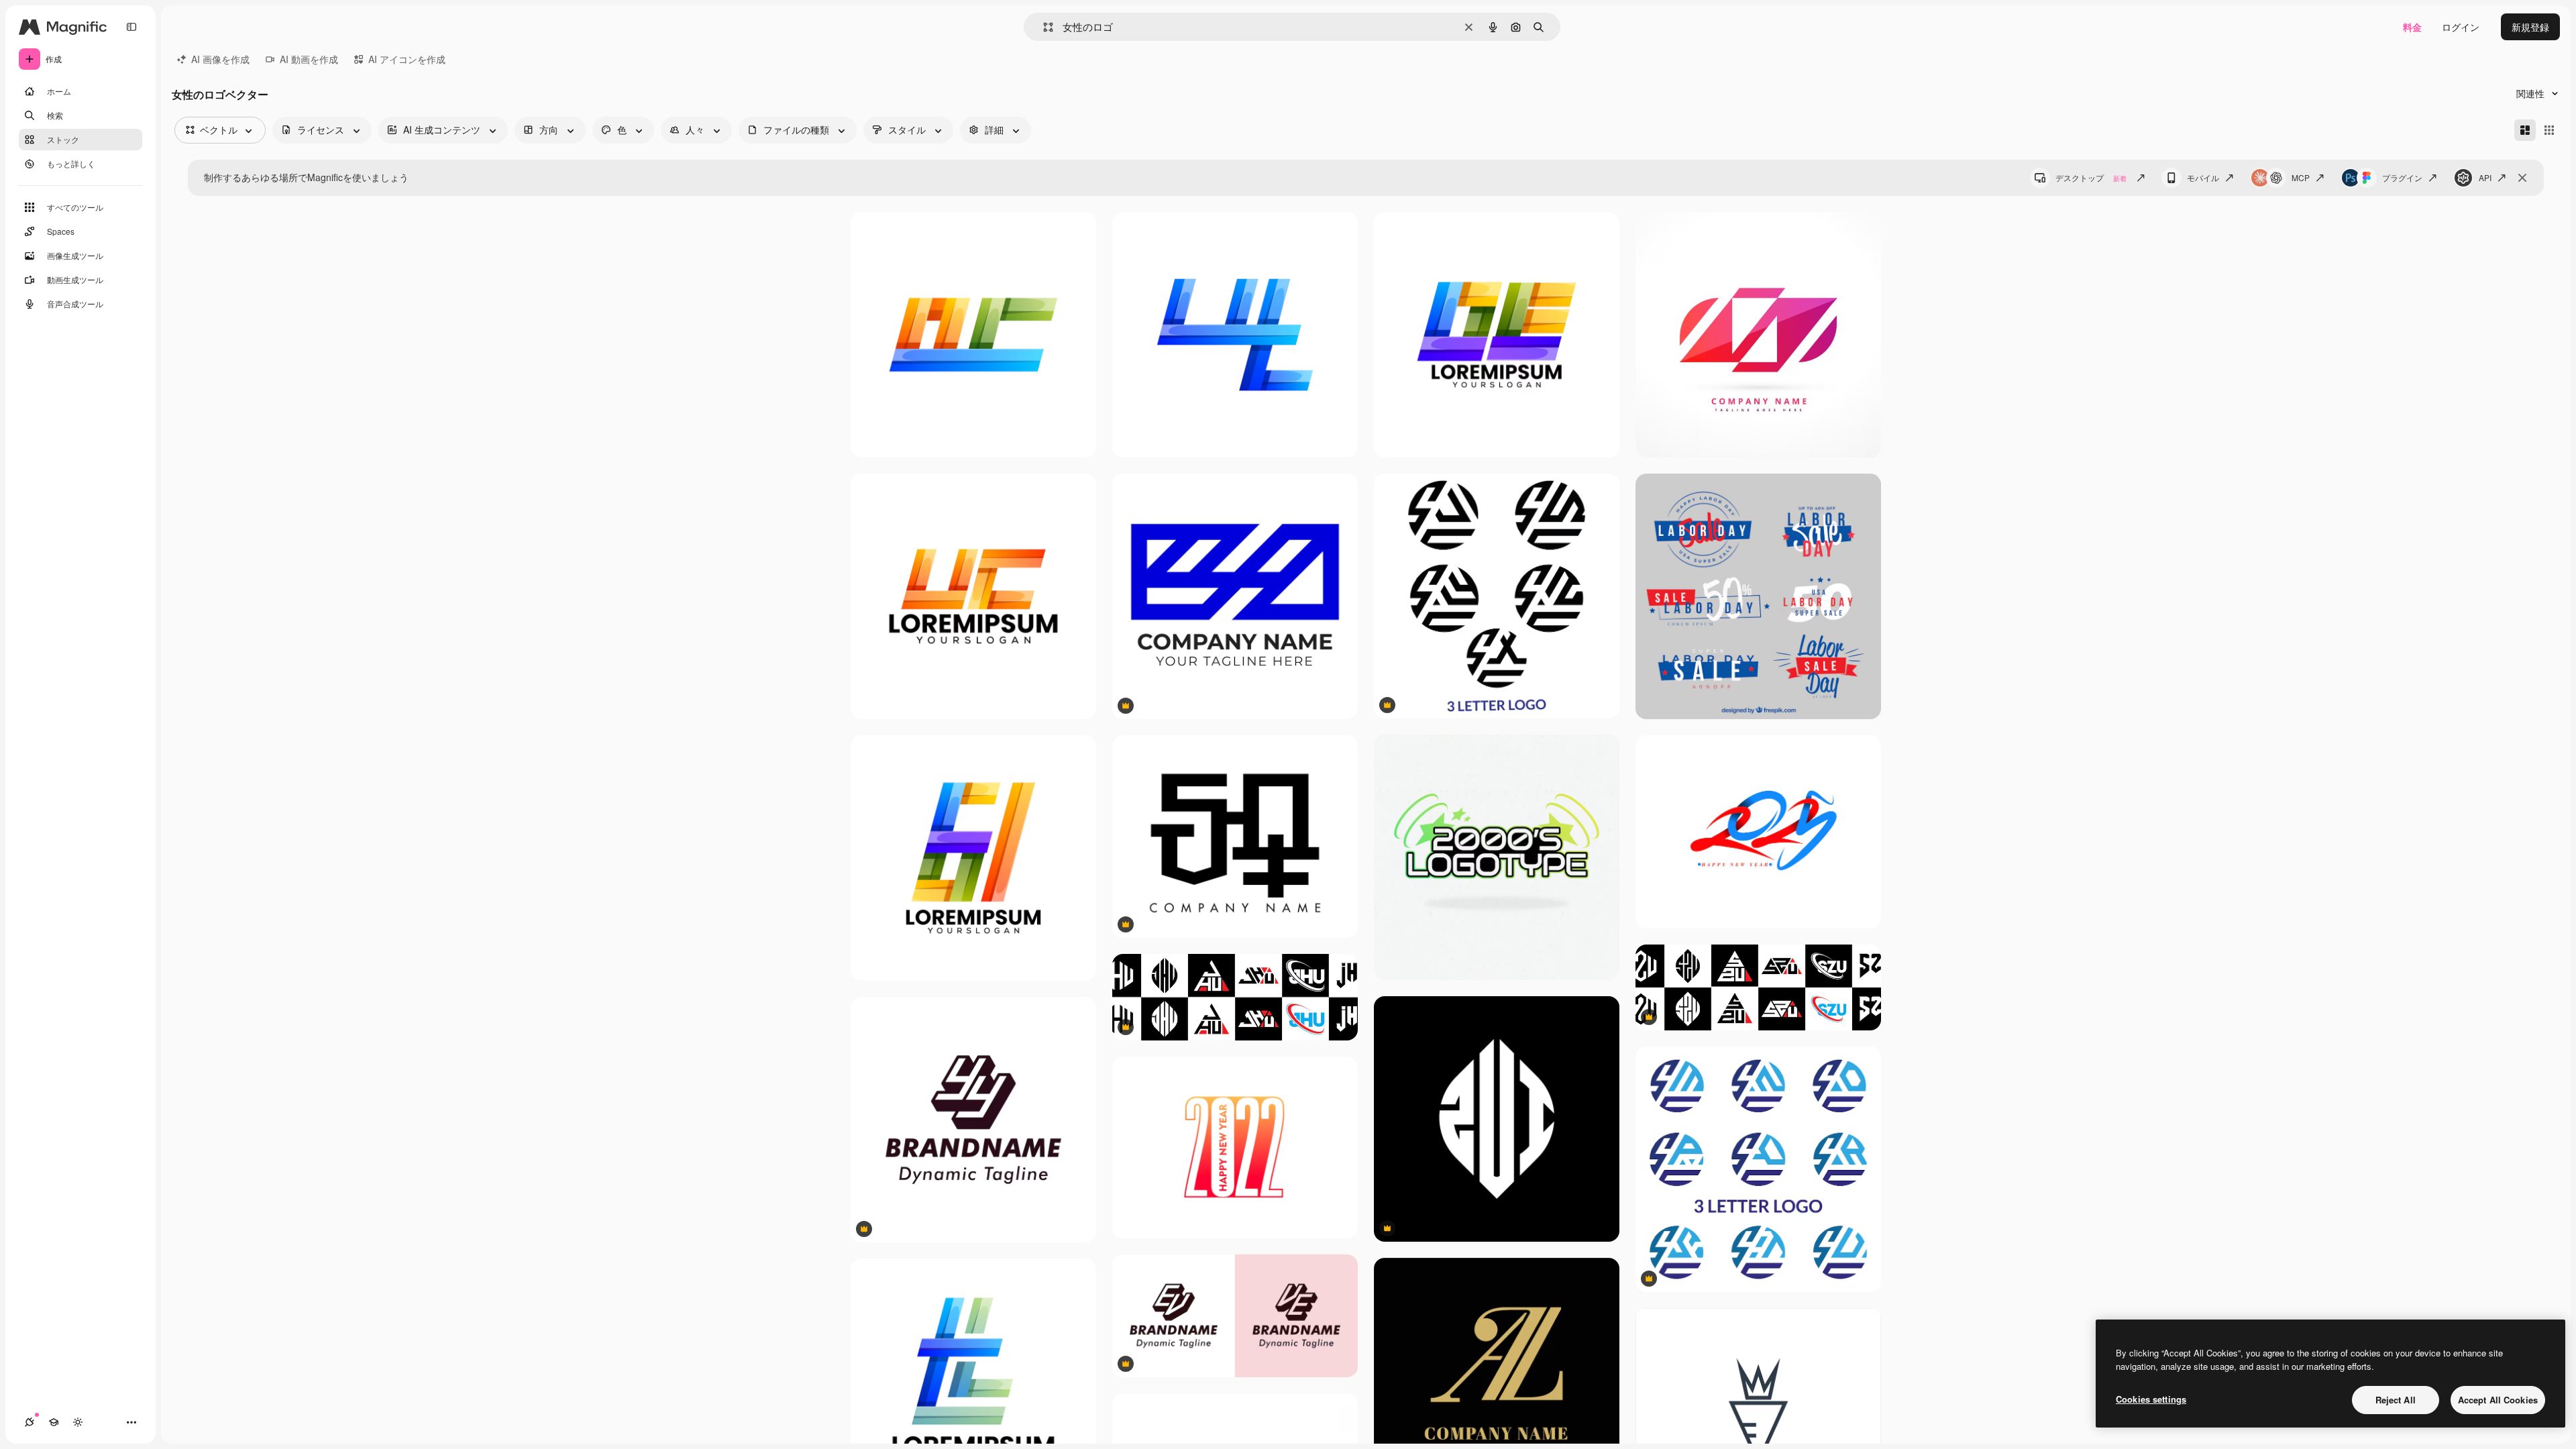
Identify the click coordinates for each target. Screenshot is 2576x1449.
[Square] (2549, 130)
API (2485, 177)
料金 (2412, 27)
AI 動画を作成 (309, 59)
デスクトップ (2091, 177)
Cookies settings (2151, 1399)
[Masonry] (2525, 130)
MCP (2301, 177)
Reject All (2396, 1400)
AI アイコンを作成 (407, 59)
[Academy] (54, 1422)
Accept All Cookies (2498, 1400)
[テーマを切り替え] (78, 1422)
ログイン (2461, 27)
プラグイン (2402, 177)
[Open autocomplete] (1043, 27)
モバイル (2203, 177)
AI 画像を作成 (220, 59)
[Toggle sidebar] (131, 27)
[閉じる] (2522, 178)
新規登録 (2530, 27)
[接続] (30, 1422)
